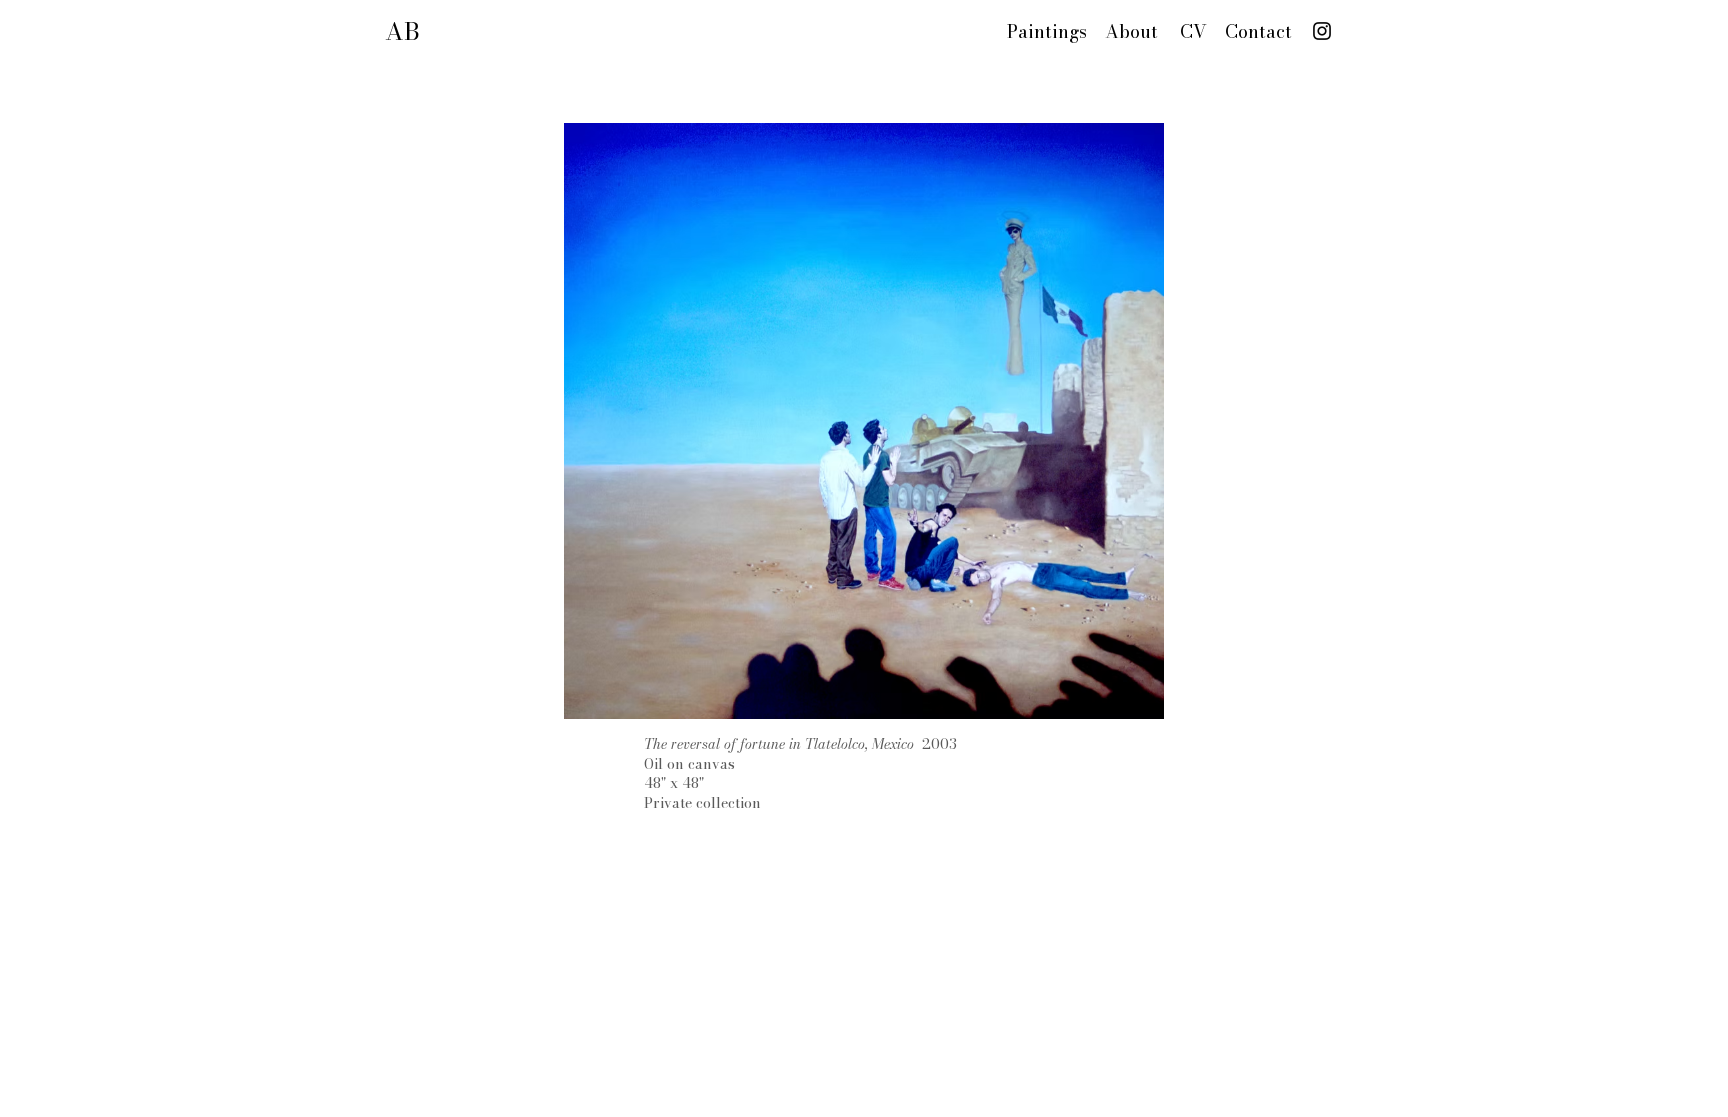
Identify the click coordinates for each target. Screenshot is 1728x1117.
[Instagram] (1322, 31)
